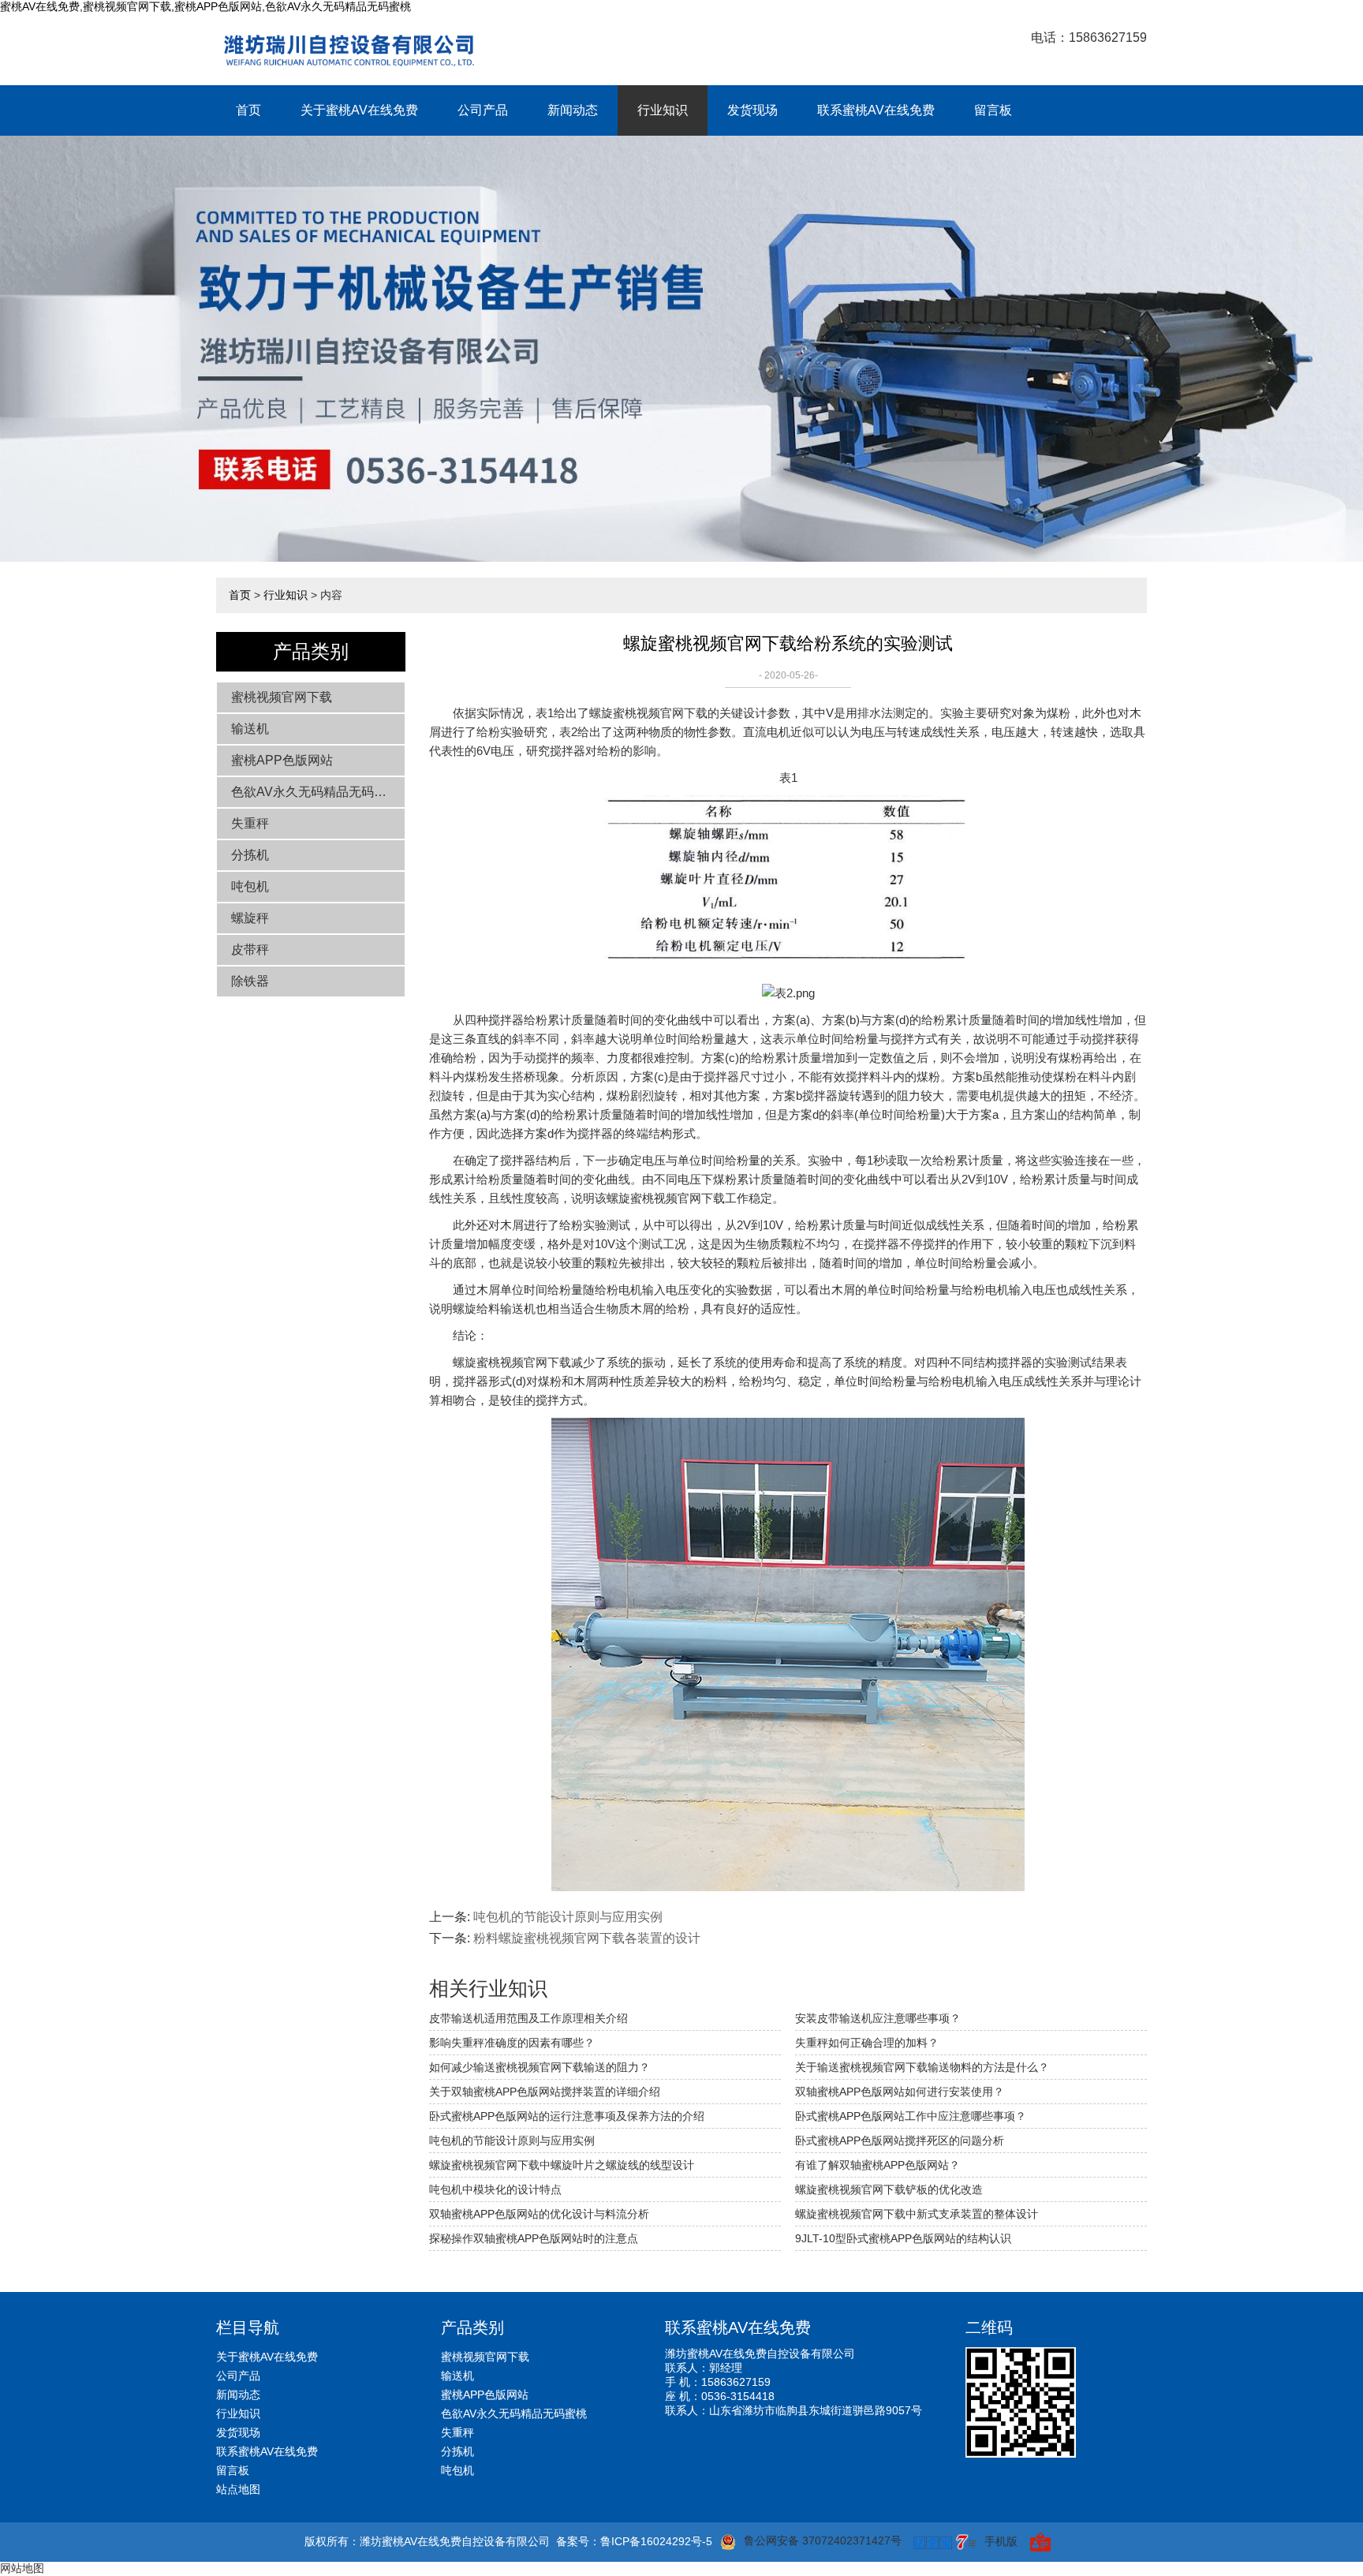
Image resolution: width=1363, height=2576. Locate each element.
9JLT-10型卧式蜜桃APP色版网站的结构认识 (903, 2238)
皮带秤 (250, 950)
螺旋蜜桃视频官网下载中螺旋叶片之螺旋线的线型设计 (562, 2165)
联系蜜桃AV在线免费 (876, 110)
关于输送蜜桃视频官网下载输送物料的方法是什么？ (922, 2067)
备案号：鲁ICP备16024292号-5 (634, 2541)
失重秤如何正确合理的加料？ (867, 2043)
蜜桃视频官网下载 (282, 697)
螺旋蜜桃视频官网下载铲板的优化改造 (889, 2189)
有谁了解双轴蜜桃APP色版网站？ (878, 2165)
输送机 (250, 729)
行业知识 (663, 110)
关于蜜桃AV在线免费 (359, 110)
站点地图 (238, 2489)
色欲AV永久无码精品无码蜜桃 (315, 792)
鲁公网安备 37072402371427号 (823, 2540)
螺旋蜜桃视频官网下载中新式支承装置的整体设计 (917, 2214)
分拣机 (250, 855)
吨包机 (250, 886)
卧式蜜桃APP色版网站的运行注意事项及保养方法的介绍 (567, 2116)
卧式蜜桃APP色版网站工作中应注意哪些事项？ (911, 2116)
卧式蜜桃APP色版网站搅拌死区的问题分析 (900, 2140)
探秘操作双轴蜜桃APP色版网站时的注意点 (534, 2238)
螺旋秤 (250, 918)
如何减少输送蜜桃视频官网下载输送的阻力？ (540, 2067)
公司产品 (483, 110)
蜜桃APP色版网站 (282, 760)
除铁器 (250, 981)
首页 (248, 110)
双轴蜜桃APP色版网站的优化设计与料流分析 (539, 2214)
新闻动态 (573, 110)
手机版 (1001, 2541)
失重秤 (250, 823)
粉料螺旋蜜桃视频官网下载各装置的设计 (587, 1938)
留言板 (993, 110)
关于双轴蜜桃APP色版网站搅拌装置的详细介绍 (545, 2092)
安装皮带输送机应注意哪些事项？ (878, 2018)
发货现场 (752, 110)
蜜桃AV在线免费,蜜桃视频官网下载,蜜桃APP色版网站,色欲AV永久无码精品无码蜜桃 (205, 6)
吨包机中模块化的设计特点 (495, 2189)
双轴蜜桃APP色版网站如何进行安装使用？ (900, 2092)
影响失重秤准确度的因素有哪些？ (512, 2043)
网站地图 (22, 2568)
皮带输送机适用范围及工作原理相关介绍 (528, 2018)
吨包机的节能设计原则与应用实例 (568, 1917)
